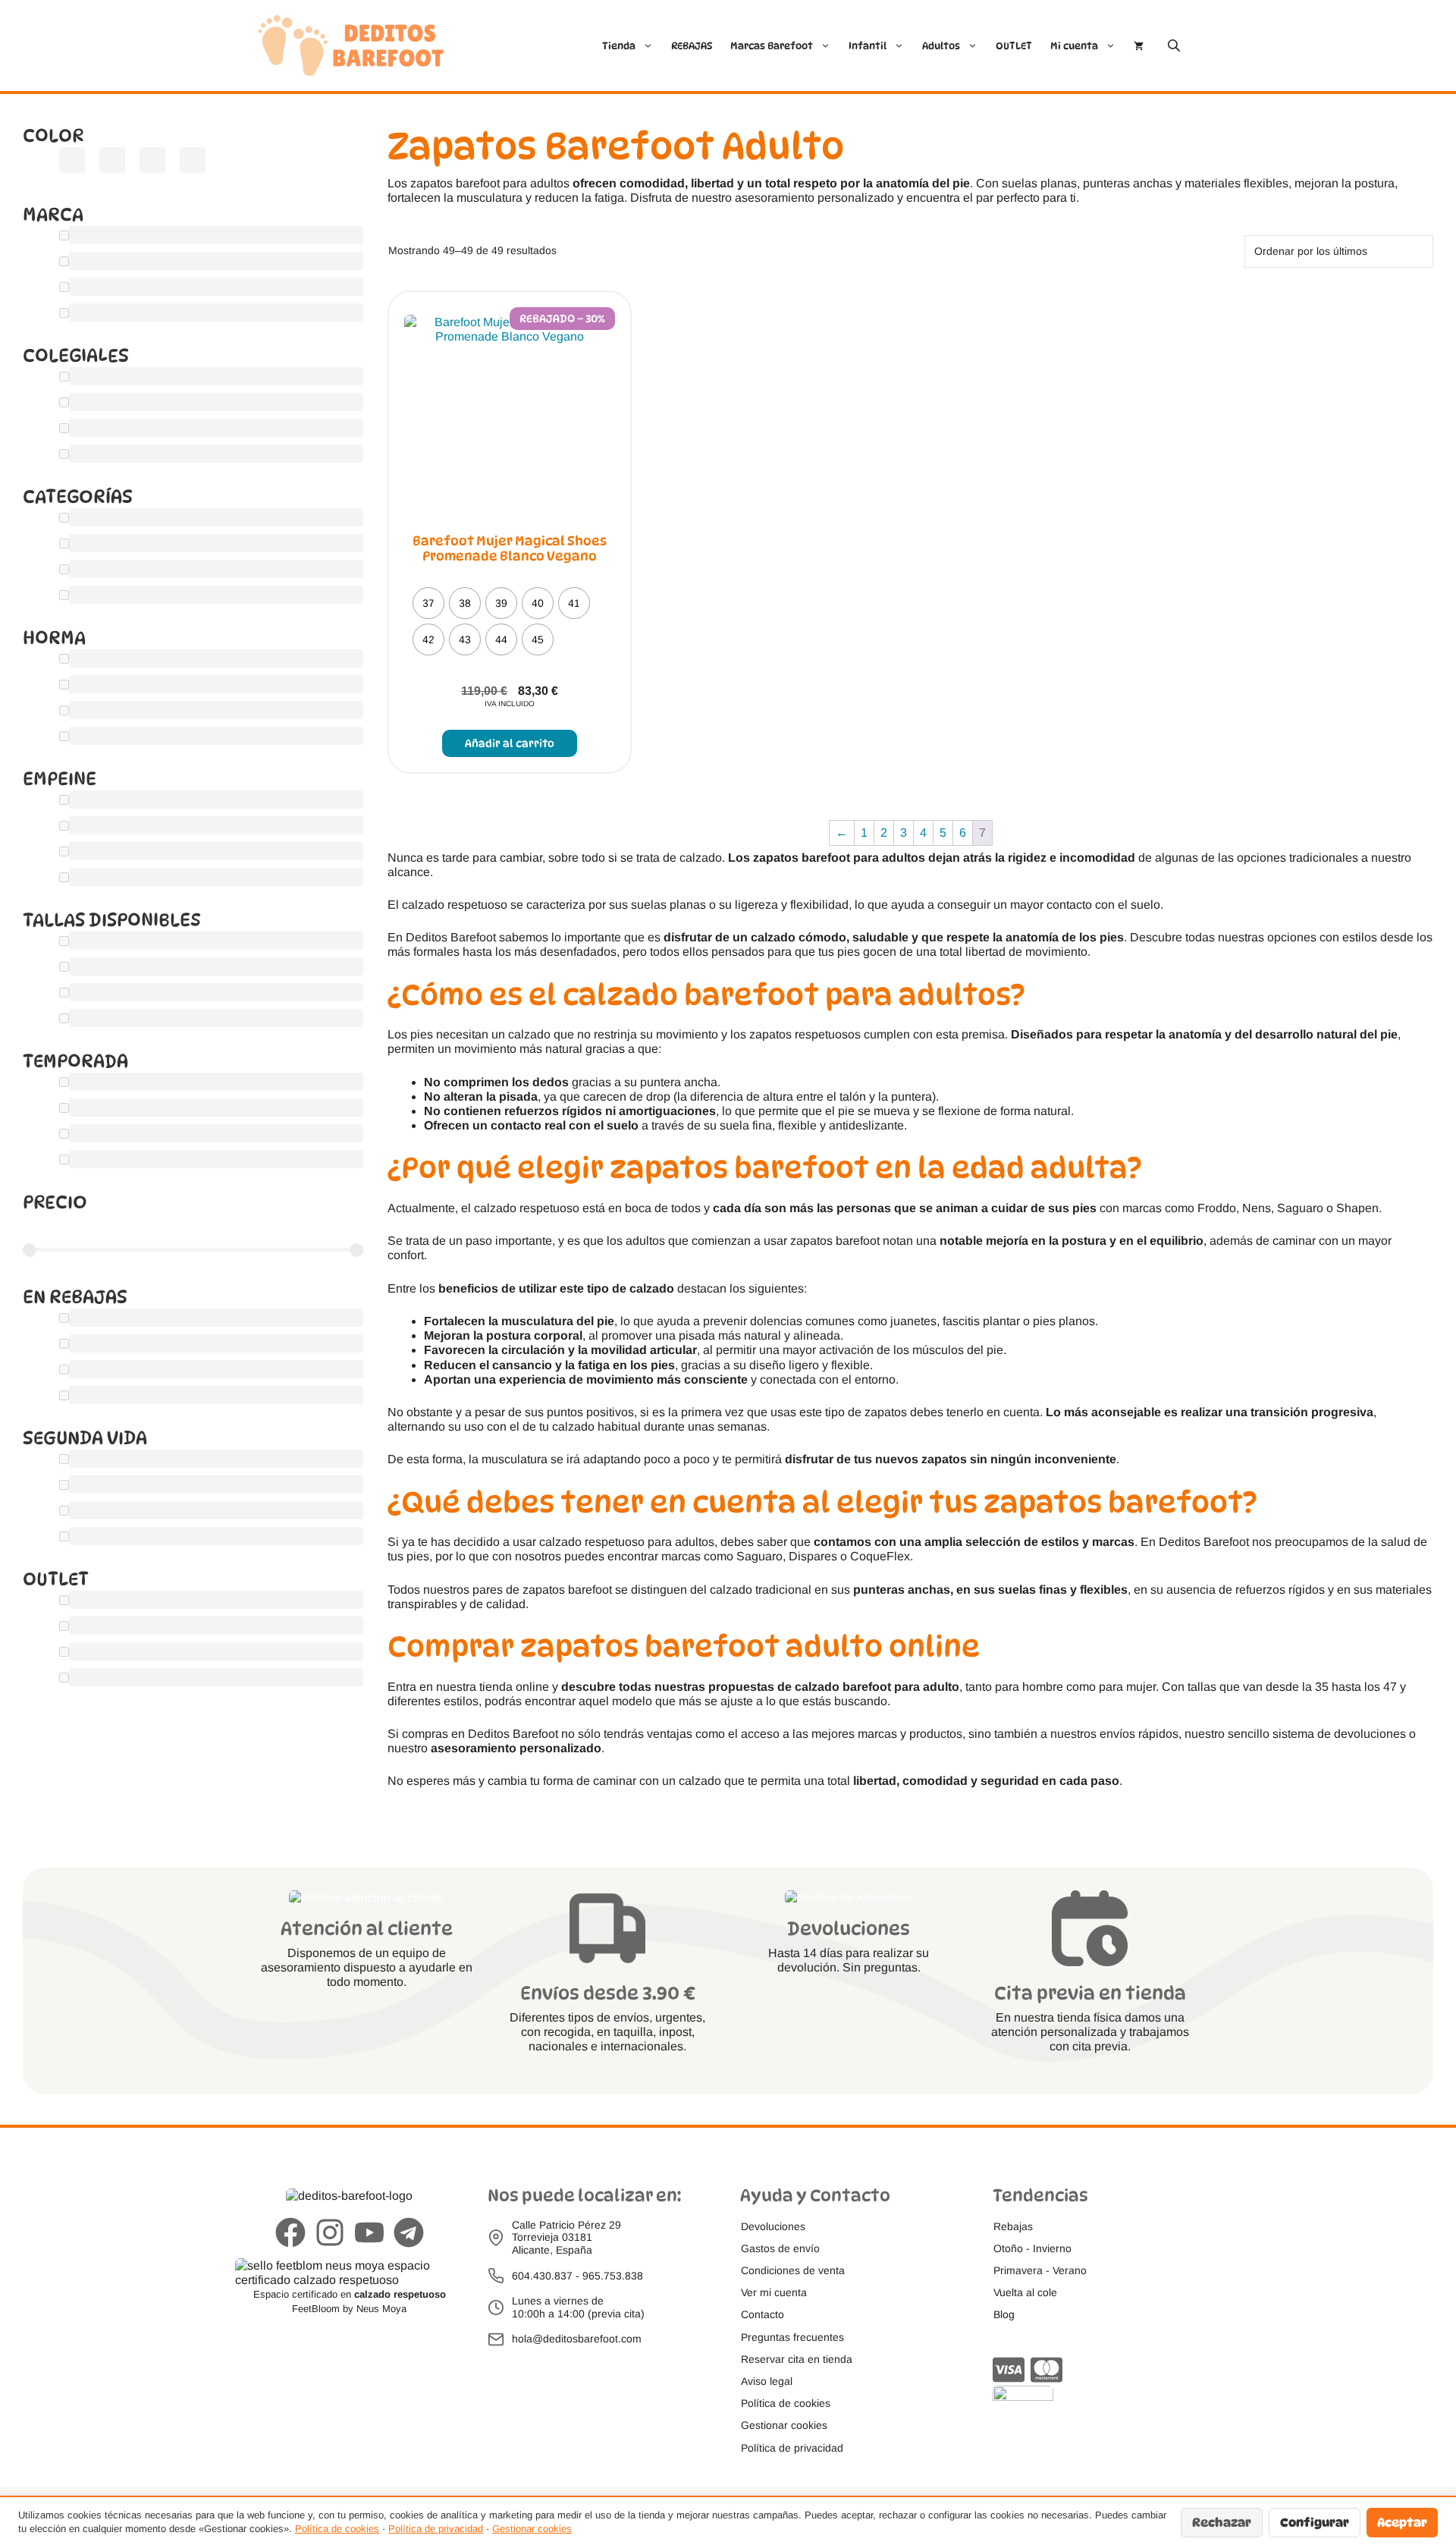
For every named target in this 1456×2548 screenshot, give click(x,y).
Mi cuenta (1074, 46)
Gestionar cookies (532, 2529)
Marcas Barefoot (772, 46)
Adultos (941, 46)
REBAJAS (692, 46)
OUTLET (1014, 46)
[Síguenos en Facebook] (290, 2234)
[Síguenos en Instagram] (330, 2234)
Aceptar (1402, 2523)
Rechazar (1222, 2523)
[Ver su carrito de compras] (1139, 46)
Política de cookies (337, 2529)
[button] (784, 2425)
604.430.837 (542, 2276)
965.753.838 (613, 2276)
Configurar (1315, 2523)
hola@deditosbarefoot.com (577, 2339)
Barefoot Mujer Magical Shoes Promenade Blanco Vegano (510, 548)
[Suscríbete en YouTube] (369, 2234)
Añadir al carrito (510, 743)
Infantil (868, 46)
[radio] (428, 603)
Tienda (619, 46)
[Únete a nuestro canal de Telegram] (409, 2234)
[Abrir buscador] (1175, 45)
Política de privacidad (436, 2529)
